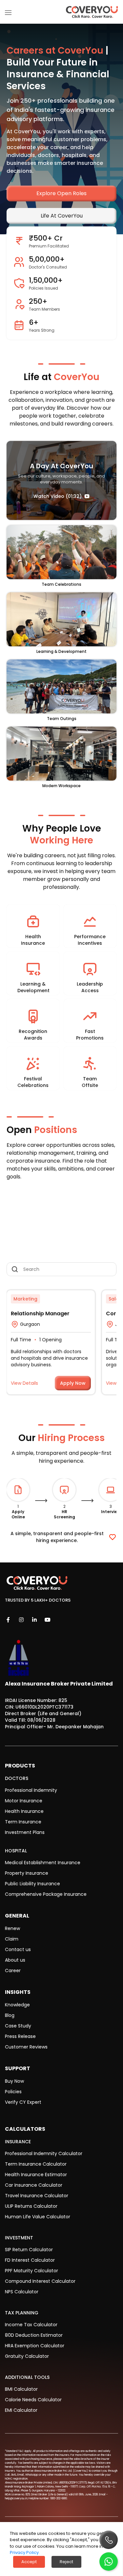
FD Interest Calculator (30, 2260)
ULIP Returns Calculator (31, 2206)
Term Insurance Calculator (36, 2164)
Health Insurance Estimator (36, 2175)
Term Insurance (23, 1822)
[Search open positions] (61, 1269)
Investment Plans (25, 1832)
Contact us (18, 1949)
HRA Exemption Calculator (35, 2346)
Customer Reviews (26, 2047)
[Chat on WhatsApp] (109, 2562)
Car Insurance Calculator (34, 2185)
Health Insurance (24, 1811)
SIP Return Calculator (29, 2250)
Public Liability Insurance (32, 1884)
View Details (24, 1383)
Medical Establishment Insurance (43, 1863)
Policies (13, 2092)
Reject (66, 2562)
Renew (12, 1928)
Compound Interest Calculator (40, 2281)
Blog (10, 2015)
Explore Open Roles (61, 193)
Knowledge (17, 2005)
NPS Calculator (22, 2292)
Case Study (18, 2026)
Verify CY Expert (23, 2102)
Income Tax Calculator (31, 2325)
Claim (12, 1939)
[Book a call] (109, 2540)
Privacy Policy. (25, 2552)
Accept (29, 2562)
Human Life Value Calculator (38, 2217)
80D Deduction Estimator (34, 2335)
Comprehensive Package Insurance (46, 1894)
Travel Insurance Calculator (37, 2196)
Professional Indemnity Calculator (44, 2153)
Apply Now (73, 1383)
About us (15, 1960)
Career (13, 1971)
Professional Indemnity (31, 1790)
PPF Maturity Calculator (31, 2271)
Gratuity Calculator (27, 2356)
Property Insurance (27, 1873)
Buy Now (14, 2081)
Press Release (20, 2036)
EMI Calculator (21, 2410)
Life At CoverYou (62, 216)
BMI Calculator (21, 2389)
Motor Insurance (24, 1801)
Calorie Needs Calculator (33, 2400)
